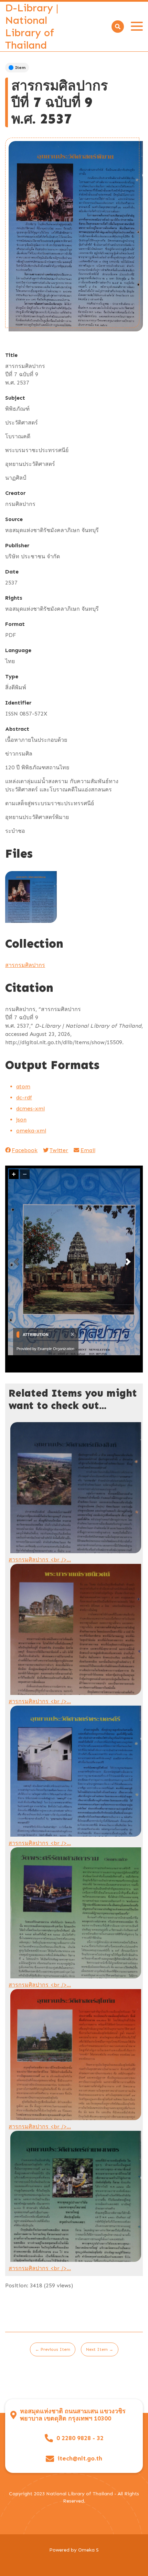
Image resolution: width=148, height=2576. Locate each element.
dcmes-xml (30, 1109)
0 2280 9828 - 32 (80, 2438)
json (21, 1120)
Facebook (25, 1150)
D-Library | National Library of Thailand (32, 27)
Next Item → (100, 2349)
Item (20, 68)
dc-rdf (24, 1097)
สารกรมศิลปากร (25, 965)
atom (23, 1086)
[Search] (118, 27)
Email (88, 1150)
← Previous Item (53, 2349)
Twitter (59, 1150)
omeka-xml (31, 1131)
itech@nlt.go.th (80, 2459)
